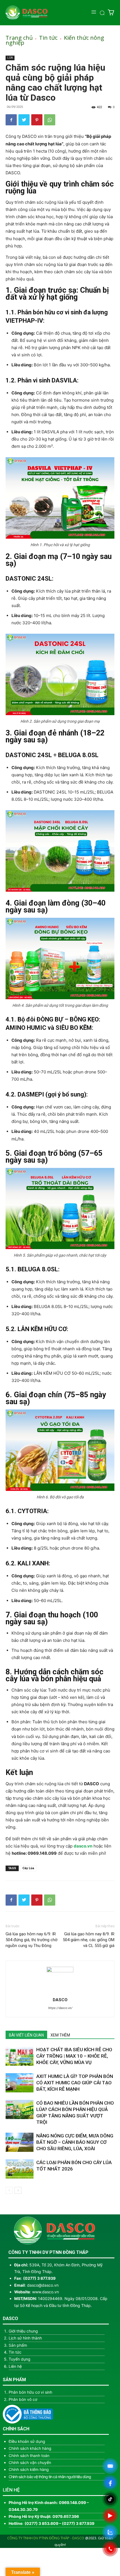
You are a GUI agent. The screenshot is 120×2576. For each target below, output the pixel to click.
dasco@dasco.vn (43, 2285)
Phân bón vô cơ (23, 2399)
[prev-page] (9, 2190)
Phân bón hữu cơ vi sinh (30, 2392)
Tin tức (48, 38)
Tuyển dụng (20, 2359)
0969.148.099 (42, 1853)
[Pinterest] (37, 120)
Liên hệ (15, 2366)
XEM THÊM (60, 2035)
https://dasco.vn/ (60, 2008)
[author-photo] (60, 1971)
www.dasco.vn (45, 2292)
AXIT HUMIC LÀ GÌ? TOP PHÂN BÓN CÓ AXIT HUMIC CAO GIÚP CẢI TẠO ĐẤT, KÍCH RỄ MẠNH (75, 2083)
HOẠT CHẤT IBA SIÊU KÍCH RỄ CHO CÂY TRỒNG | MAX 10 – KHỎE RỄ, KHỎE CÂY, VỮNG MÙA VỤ (74, 2056)
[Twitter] (24, 120)
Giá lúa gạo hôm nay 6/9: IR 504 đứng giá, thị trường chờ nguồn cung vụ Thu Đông (32, 1940)
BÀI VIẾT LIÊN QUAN (26, 2035)
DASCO (60, 2000)
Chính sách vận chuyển (30, 2462)
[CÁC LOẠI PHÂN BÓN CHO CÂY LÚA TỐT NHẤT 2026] (20, 2169)
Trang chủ (19, 38)
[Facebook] (11, 120)
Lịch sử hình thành (25, 2338)
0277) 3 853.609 (42, 2523)
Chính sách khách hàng (30, 2448)
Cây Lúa (28, 1868)
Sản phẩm (18, 2345)
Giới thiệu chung (23, 2331)
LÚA (10, 58)
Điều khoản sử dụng (27, 2441)
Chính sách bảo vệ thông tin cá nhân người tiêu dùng (50, 2477)
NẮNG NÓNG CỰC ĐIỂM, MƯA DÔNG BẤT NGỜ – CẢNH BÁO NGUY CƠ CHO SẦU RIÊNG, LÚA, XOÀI (75, 2142)
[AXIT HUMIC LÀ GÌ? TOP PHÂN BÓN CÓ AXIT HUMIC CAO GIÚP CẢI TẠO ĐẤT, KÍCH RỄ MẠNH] (20, 2083)
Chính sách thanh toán (29, 2456)
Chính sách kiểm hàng (29, 2469)
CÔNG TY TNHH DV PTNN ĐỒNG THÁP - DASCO (46, 2538)
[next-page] (18, 2190)
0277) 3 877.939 (40, 2278)
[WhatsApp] (50, 120)
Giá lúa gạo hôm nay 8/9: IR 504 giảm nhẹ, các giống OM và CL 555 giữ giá (89, 1940)
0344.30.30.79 (23, 2509)
